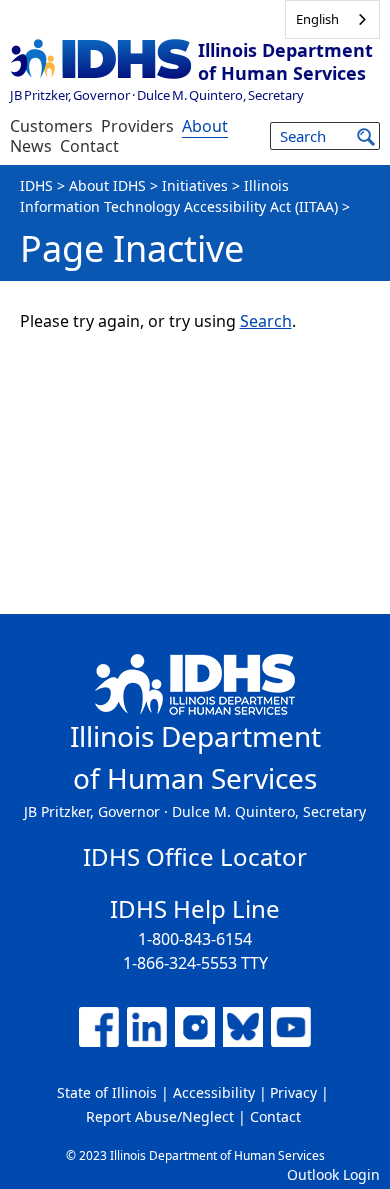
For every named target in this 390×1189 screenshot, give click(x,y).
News (31, 146)
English (317, 19)
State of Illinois (107, 1092)
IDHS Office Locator (195, 856)
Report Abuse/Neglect (160, 1116)
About (205, 126)
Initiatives (195, 185)
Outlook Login (333, 1174)
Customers (51, 126)
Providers (137, 126)
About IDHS (107, 185)
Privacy (293, 1092)
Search (266, 321)
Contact (89, 146)
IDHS (36, 185)
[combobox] (332, 19)
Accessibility (214, 1092)
